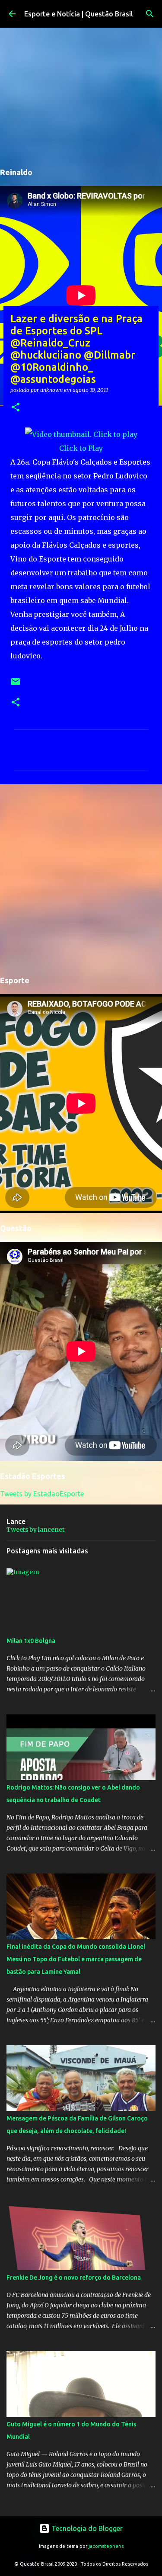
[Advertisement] (81, 878)
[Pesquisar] (150, 14)
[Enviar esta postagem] (16, 685)
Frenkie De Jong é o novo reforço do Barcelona (74, 2278)
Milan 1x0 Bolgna (31, 1641)
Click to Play (81, 448)
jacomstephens (106, 2546)
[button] (16, 408)
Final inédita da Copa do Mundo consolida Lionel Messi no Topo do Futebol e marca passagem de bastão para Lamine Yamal (76, 1959)
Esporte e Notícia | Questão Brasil (79, 14)
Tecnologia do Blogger (86, 2528)
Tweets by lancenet (35, 1530)
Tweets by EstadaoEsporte (42, 1494)
